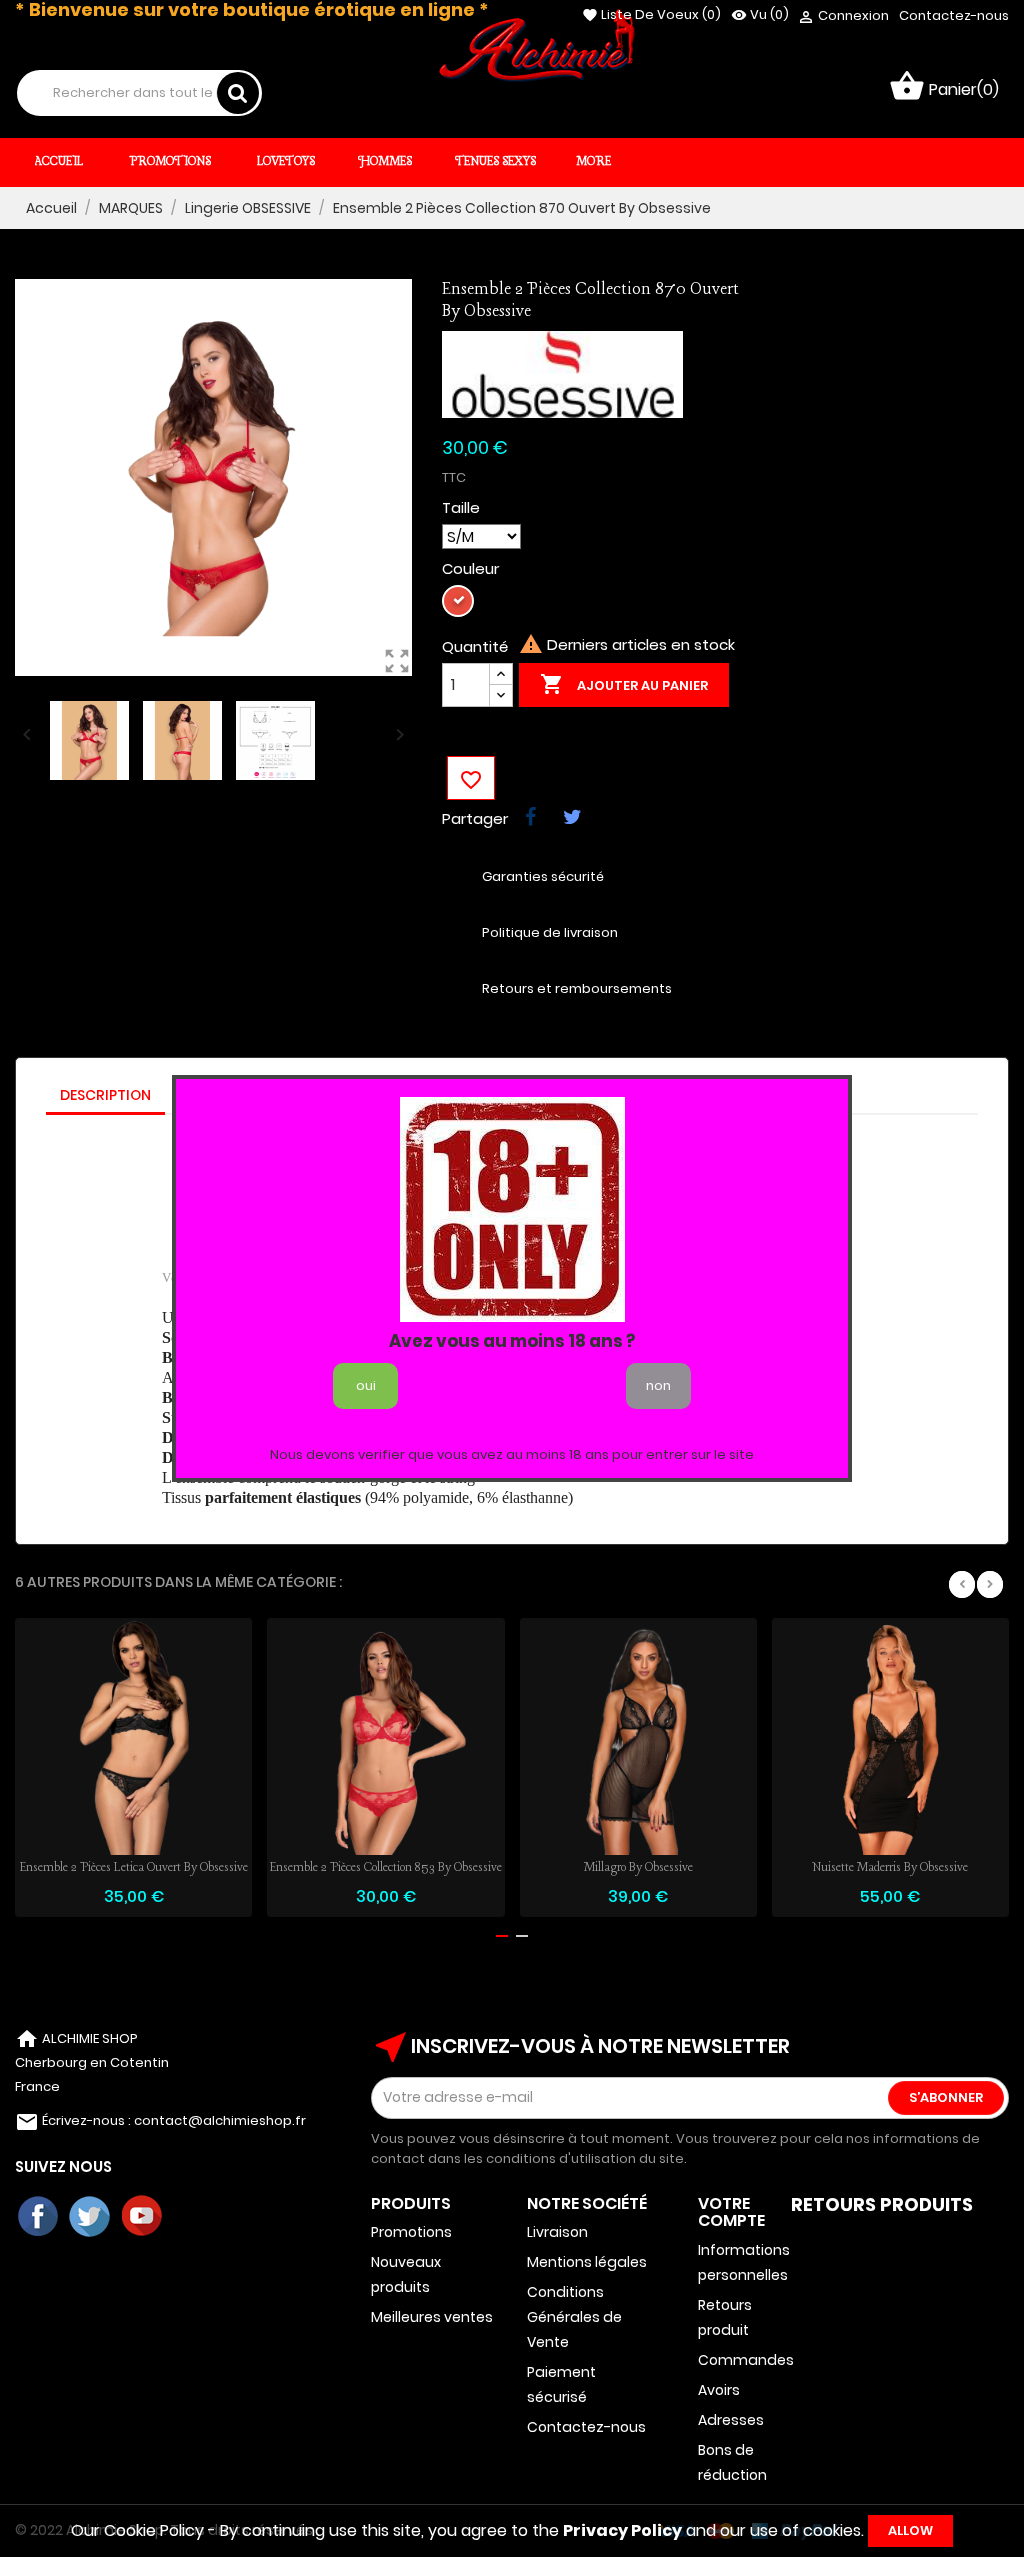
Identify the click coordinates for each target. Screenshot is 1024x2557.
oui (366, 1385)
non (658, 1385)
